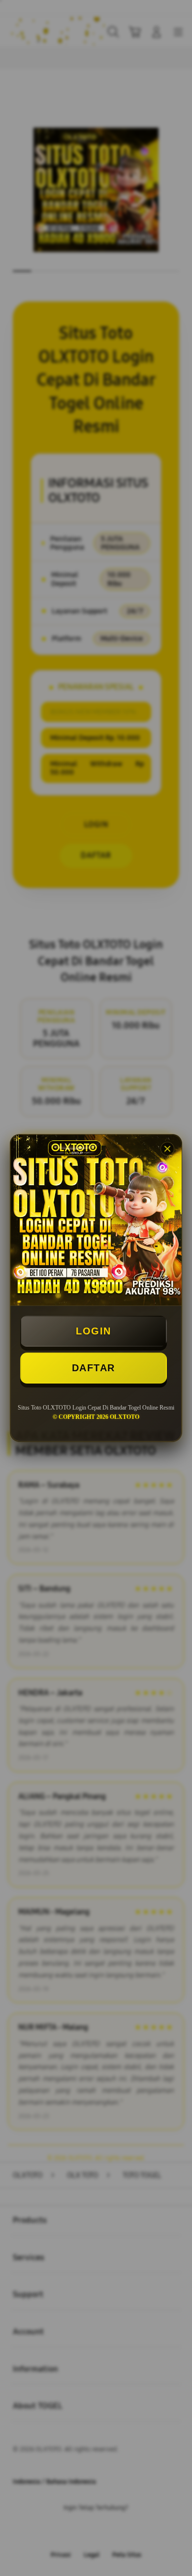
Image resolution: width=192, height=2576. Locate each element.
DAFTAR (94, 1368)
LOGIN (94, 1331)
